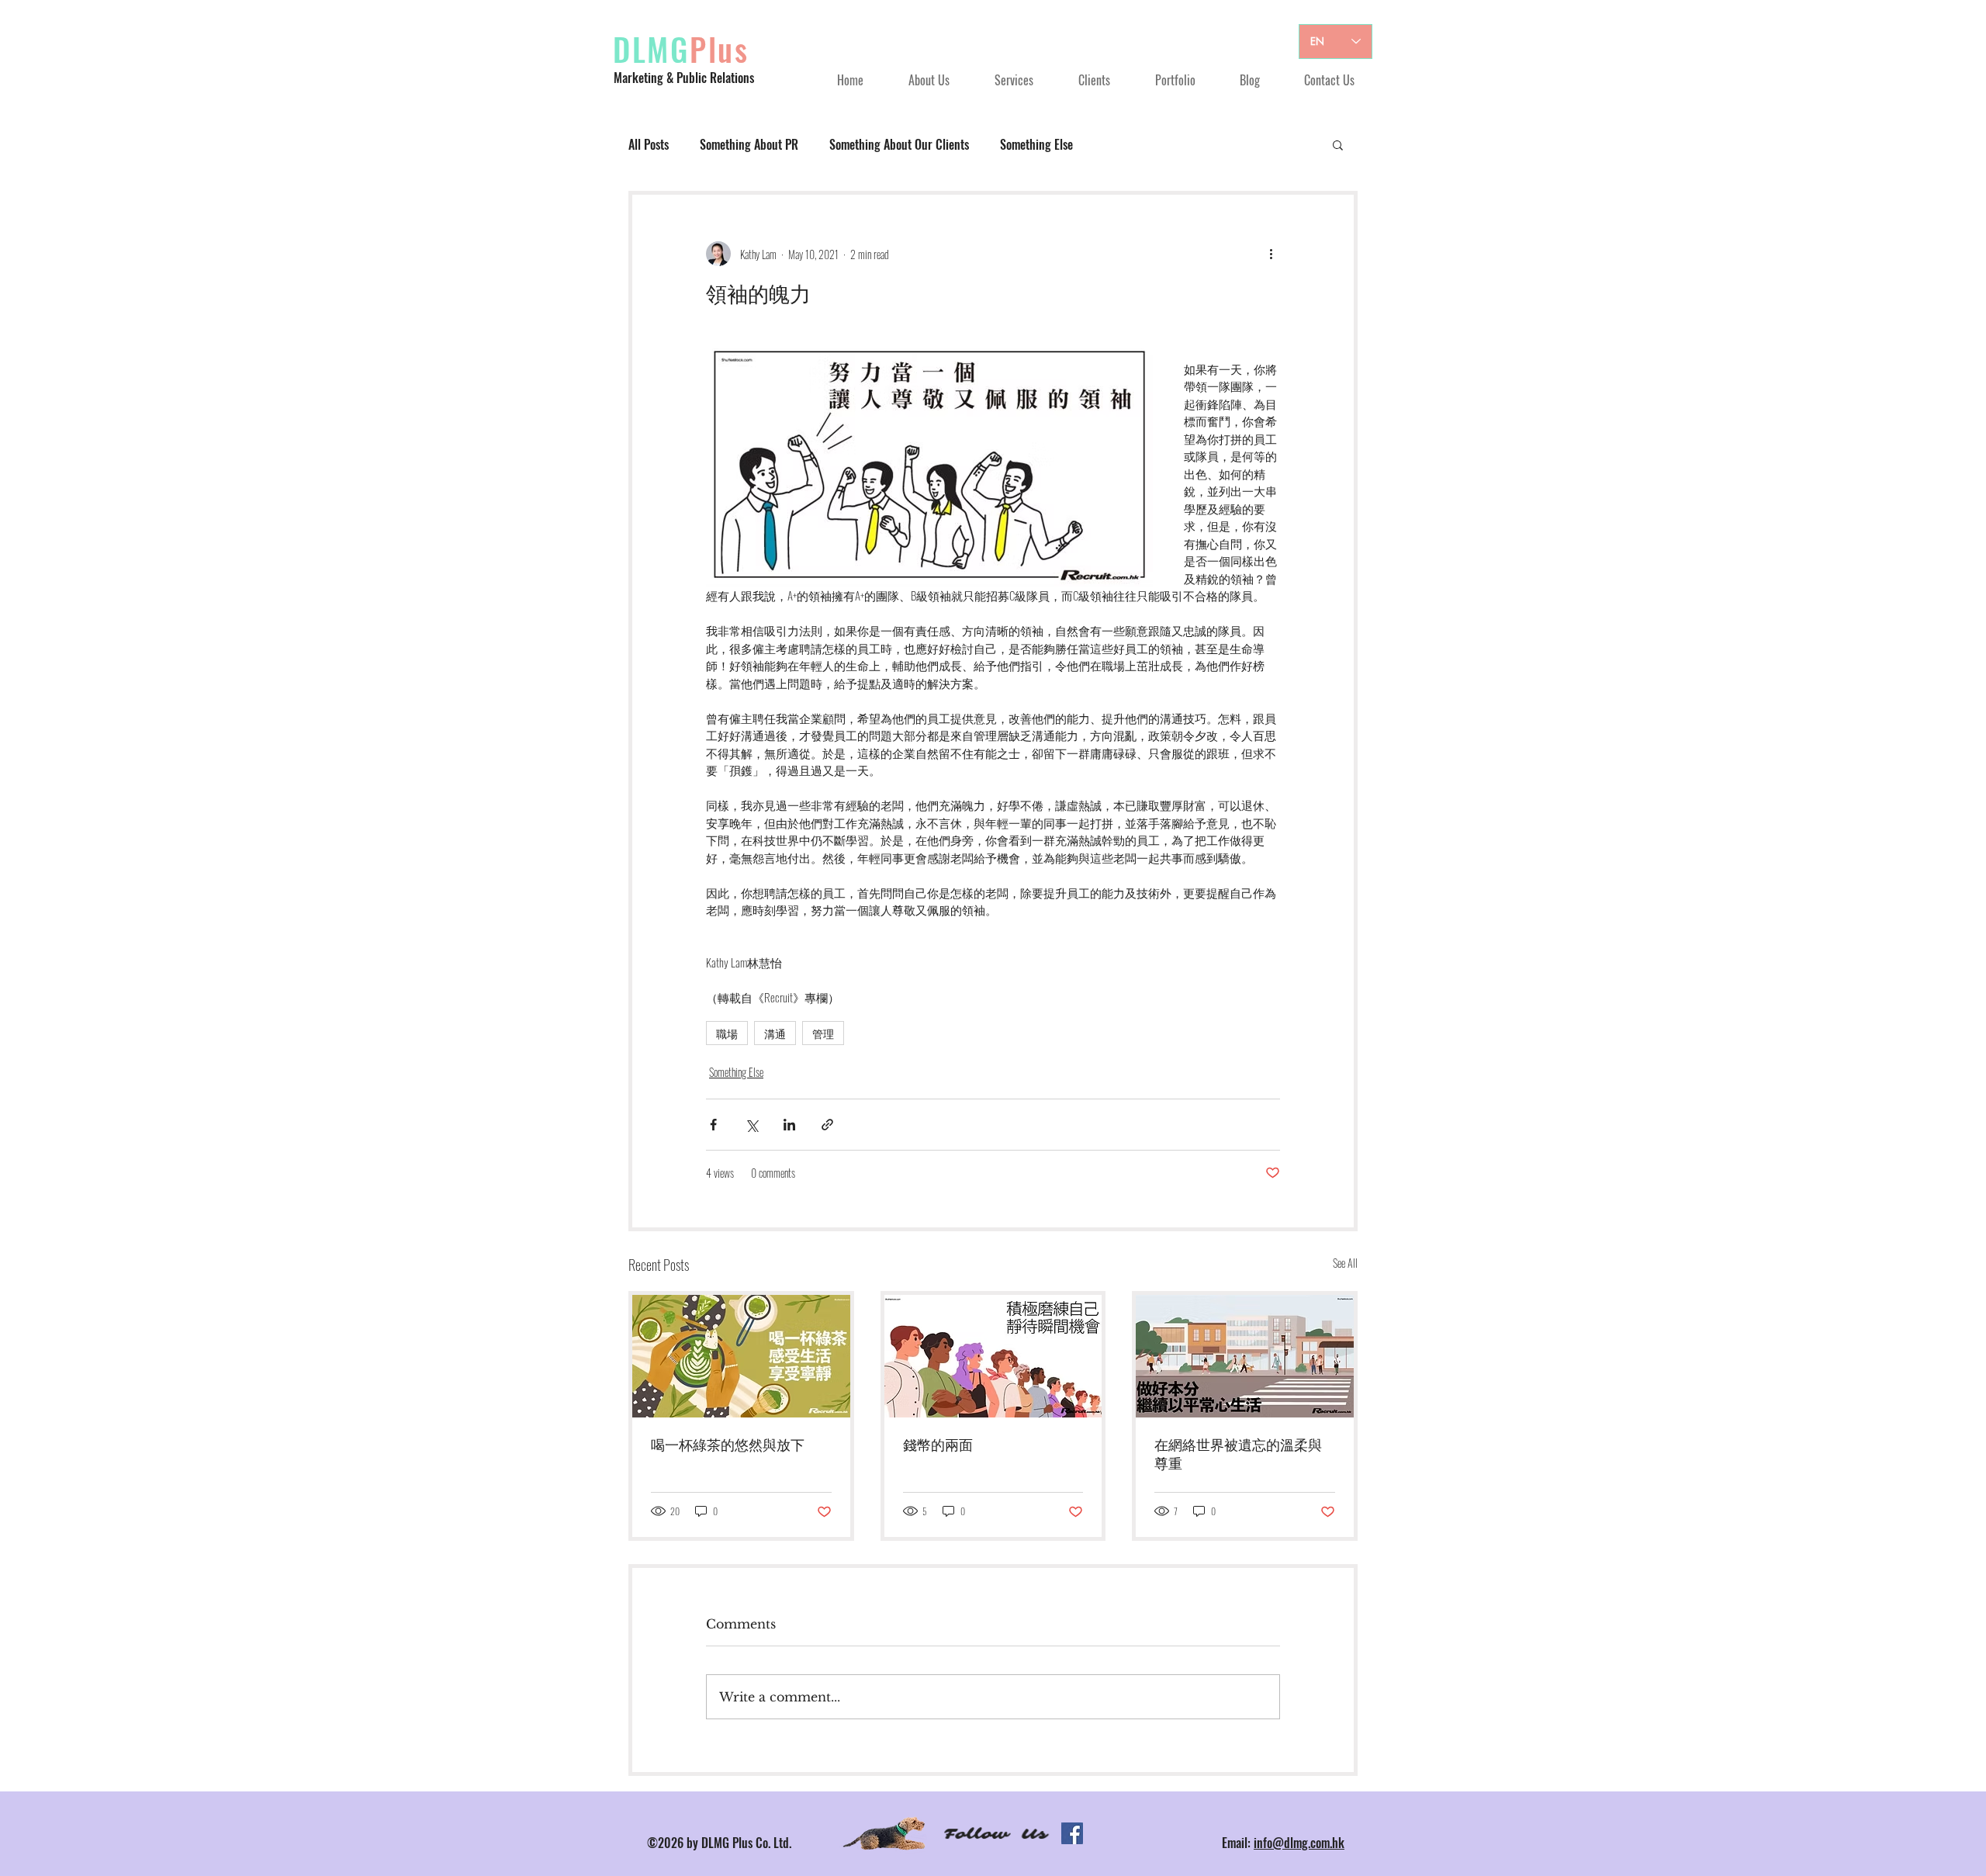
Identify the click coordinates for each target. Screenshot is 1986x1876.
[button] (1338, 144)
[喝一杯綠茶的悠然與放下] (741, 1356)
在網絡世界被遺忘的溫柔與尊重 (1238, 1455)
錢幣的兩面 (938, 1445)
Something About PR (749, 144)
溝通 (775, 1033)
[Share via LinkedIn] (789, 1125)
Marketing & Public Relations (684, 78)
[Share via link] (827, 1125)
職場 (727, 1033)
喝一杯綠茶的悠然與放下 (728, 1445)
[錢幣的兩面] (993, 1356)
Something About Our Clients (899, 144)
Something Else (1036, 144)
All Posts (649, 144)
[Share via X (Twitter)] (751, 1125)
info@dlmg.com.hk (1299, 1843)
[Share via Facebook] (713, 1125)
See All (1345, 1263)
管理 (823, 1033)
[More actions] (1271, 254)
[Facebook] (1072, 1833)
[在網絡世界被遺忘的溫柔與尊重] (1245, 1356)
